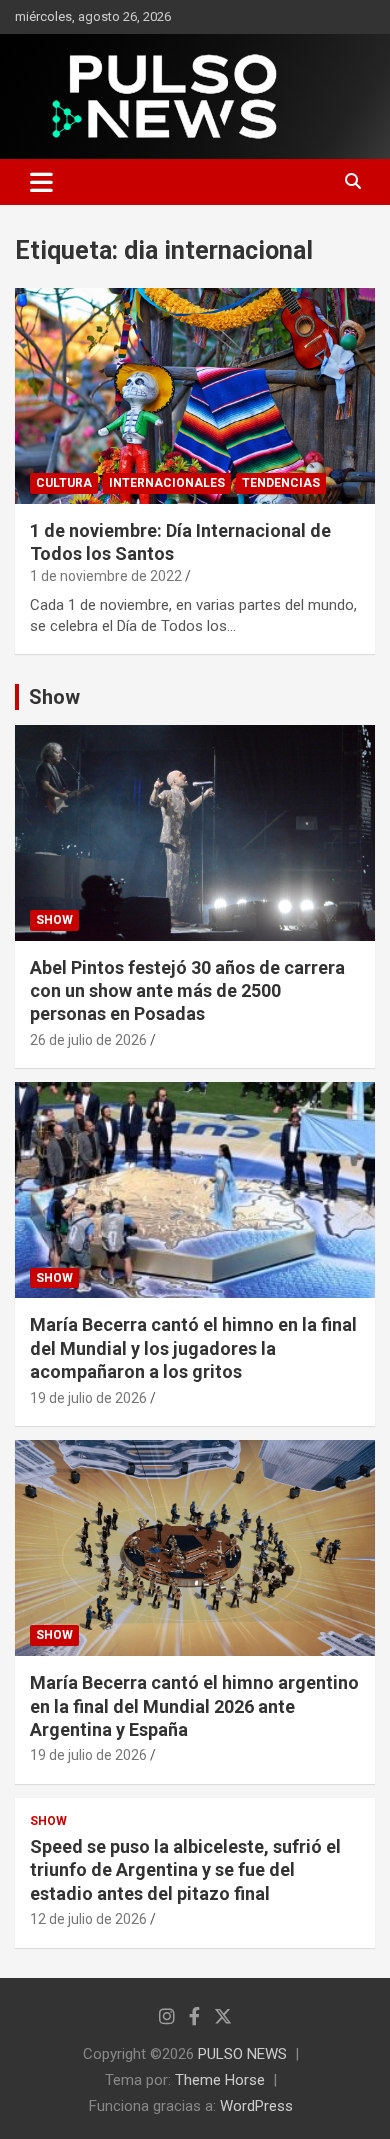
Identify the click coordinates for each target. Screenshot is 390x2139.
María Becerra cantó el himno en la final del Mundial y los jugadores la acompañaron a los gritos (193, 1348)
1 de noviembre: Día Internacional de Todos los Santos (180, 541)
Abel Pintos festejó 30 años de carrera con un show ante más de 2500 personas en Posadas (187, 991)
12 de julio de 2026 (88, 1919)
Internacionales (167, 483)
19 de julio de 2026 (88, 1398)
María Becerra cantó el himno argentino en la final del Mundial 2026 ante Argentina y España (194, 1706)
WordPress (256, 2106)
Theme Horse (220, 2080)
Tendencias (281, 483)
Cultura (64, 483)
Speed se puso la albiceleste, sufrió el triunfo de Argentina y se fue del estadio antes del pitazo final (185, 1870)
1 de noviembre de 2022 (106, 576)
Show (54, 697)
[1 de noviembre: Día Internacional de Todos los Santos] (195, 395)
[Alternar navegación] (41, 182)
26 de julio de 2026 (88, 1040)
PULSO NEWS (242, 2054)
